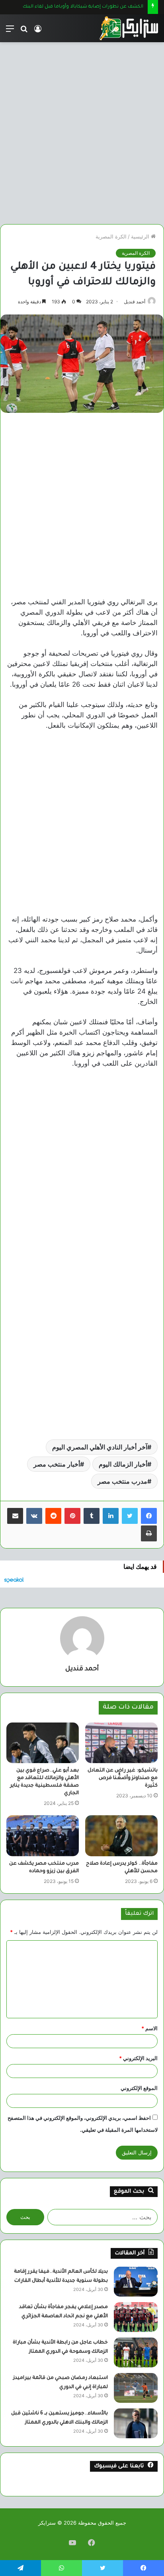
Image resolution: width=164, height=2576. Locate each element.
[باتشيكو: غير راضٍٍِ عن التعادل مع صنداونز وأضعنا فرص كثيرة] (121, 1743)
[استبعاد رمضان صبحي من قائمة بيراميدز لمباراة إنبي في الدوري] (136, 2388)
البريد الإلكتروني (138, 2058)
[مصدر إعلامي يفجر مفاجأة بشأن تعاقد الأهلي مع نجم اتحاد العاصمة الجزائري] (136, 2317)
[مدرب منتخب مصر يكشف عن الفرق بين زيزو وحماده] (43, 1836)
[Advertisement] (82, 130)
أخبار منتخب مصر (57, 1464)
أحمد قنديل (135, 302)
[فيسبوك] (149, 1516)
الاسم (149, 2028)
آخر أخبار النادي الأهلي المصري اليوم (100, 1447)
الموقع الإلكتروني (139, 2088)
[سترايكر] (129, 28)
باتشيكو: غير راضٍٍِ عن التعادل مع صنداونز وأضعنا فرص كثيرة (123, 1778)
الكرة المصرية (111, 236)
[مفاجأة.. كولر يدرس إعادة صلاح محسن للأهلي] (121, 1836)
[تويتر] (130, 1516)
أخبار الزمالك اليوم (123, 1464)
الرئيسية (141, 236)
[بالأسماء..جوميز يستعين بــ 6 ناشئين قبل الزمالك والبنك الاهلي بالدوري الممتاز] (136, 2423)
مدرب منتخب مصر (122, 1481)
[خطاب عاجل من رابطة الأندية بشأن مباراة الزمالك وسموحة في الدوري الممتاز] (136, 2352)
